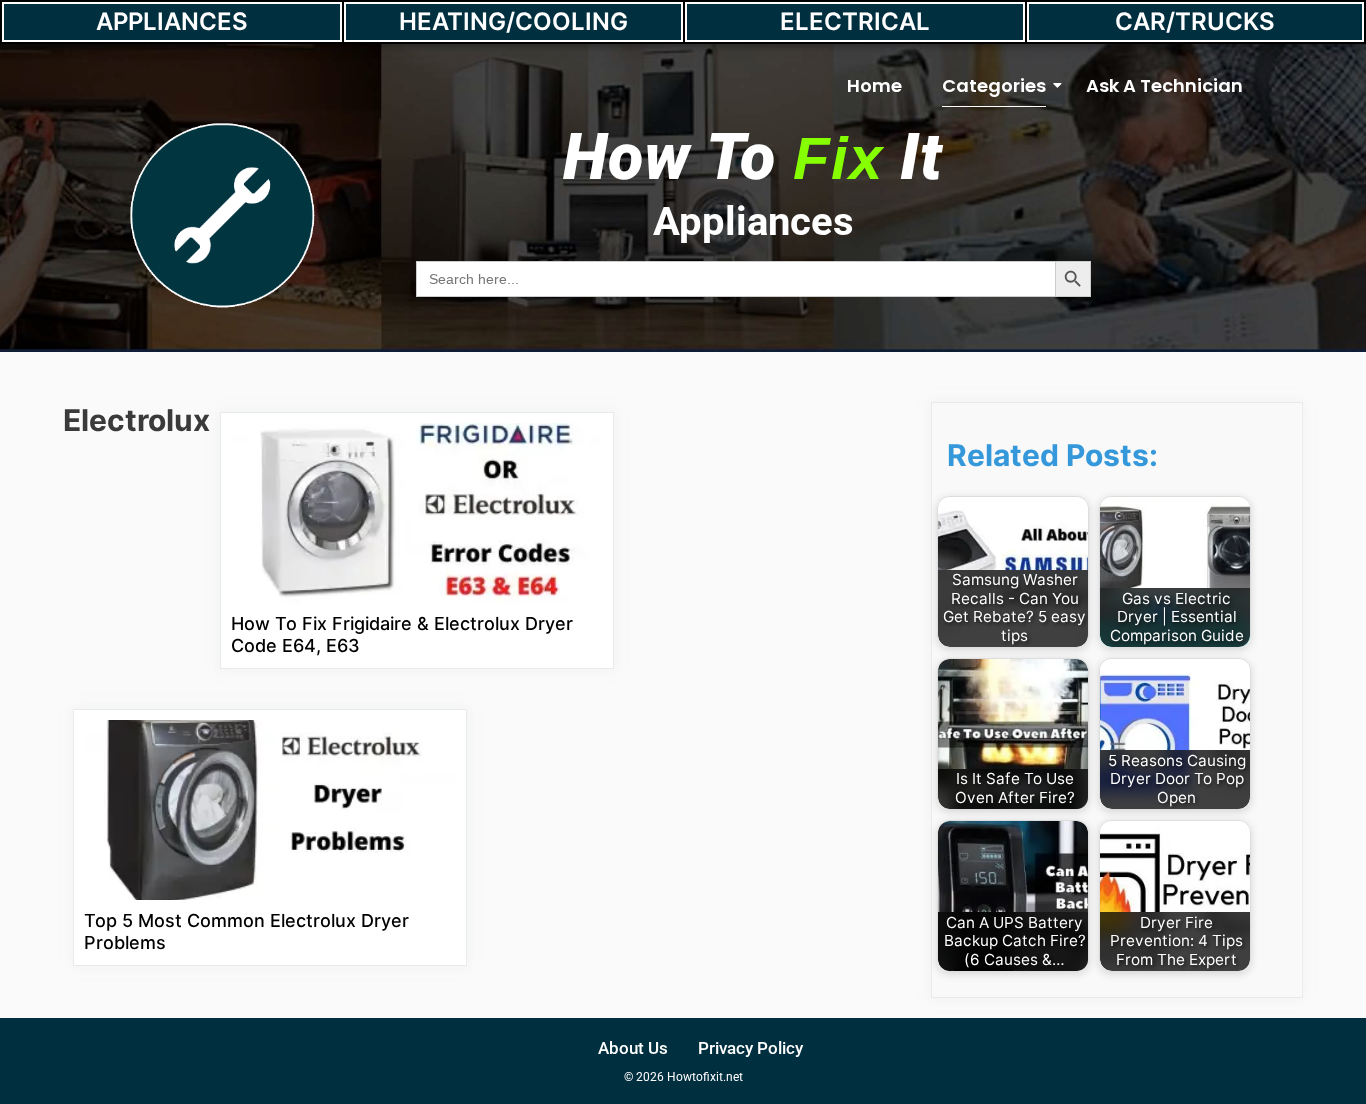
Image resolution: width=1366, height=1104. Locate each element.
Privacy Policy (750, 1048)
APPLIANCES (172, 21)
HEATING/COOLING (513, 21)
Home (874, 85)
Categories (994, 85)
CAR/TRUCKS (1195, 21)
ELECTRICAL (855, 21)
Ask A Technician (1164, 85)
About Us (633, 1048)
